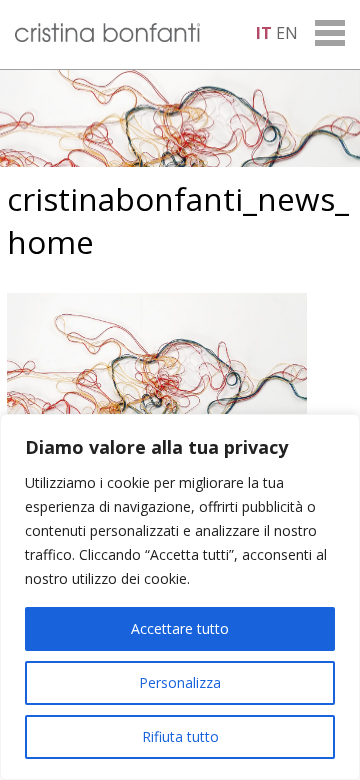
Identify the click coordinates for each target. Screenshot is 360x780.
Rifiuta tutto (180, 736)
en (287, 33)
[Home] (107, 36)
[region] (180, 597)
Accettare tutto (180, 628)
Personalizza (180, 682)
